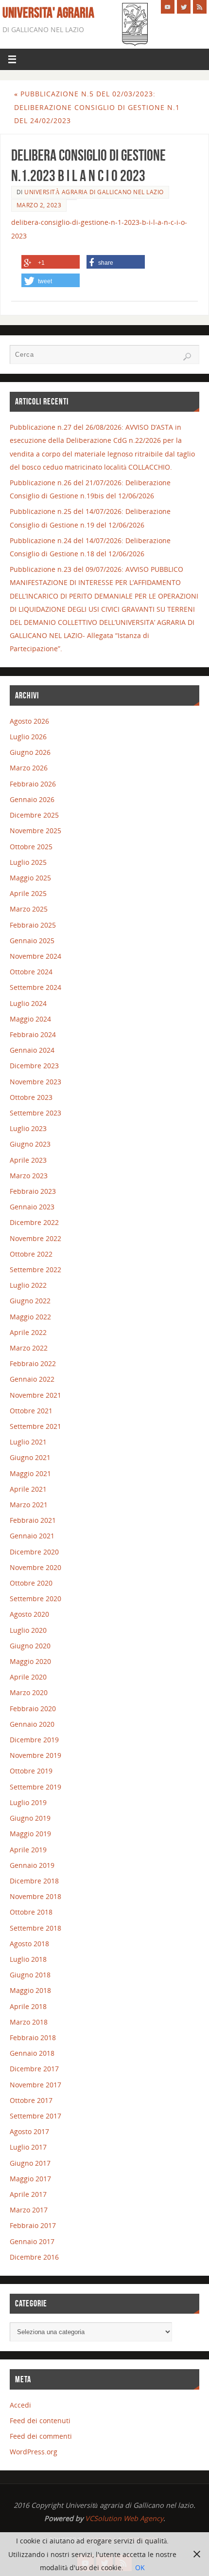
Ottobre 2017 (31, 2100)
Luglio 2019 (28, 1802)
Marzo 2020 (29, 1692)
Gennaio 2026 (32, 799)
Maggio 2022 (30, 1317)
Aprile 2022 (28, 1332)
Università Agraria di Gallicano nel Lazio (94, 192)
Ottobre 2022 (31, 1254)
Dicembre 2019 (34, 1740)
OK (140, 2567)
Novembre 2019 (35, 1755)
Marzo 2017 (29, 2210)
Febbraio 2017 (33, 2225)
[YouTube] (168, 7)
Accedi (20, 2405)
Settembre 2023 (35, 1113)
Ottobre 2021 (31, 1411)
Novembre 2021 (35, 1395)
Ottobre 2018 (31, 1912)
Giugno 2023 (30, 1144)
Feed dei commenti (41, 2436)
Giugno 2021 (30, 1457)
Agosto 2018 (29, 1944)
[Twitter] (184, 7)
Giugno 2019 (30, 1818)
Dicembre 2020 (34, 1552)
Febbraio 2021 (33, 1520)
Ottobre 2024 (31, 972)
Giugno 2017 (30, 2163)
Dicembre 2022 (34, 1222)
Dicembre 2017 (34, 2069)
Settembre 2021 (35, 1426)
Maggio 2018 (30, 1990)
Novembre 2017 (35, 2085)
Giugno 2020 (30, 1646)
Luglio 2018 (28, 1959)
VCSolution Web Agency (124, 2518)
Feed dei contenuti (40, 2421)
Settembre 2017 (35, 2116)
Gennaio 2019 (32, 1865)
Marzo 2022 (29, 1348)
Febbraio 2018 (33, 2037)
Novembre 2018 (35, 1896)
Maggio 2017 (30, 2179)
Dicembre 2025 (34, 815)
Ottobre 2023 (31, 1097)
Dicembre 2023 (34, 1066)
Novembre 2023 (35, 1082)
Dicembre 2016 (34, 2257)
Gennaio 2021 (32, 1536)
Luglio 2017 (28, 2147)
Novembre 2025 (35, 831)
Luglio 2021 (28, 1442)
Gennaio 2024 (32, 1050)
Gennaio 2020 (32, 1724)
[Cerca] (187, 357)
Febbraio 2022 (33, 1363)
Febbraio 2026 (33, 784)
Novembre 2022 (35, 1238)
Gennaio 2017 (32, 2241)
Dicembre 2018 (34, 1881)
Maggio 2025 (30, 878)
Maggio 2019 (30, 1834)
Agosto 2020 (29, 1614)
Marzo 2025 (29, 909)
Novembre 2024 (35, 956)
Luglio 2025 (28, 862)
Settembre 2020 (35, 1599)
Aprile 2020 (28, 1677)
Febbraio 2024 (33, 1034)
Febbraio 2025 (33, 925)
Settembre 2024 (35, 987)
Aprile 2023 (28, 1160)
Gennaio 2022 (32, 1379)
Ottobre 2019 (31, 1771)
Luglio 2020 (28, 1630)
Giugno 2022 (30, 1301)
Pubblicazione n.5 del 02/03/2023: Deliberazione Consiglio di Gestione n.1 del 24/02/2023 (97, 107)
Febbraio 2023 (33, 1191)
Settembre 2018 (35, 1928)
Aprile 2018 (28, 2006)
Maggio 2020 (30, 1661)
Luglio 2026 (28, 737)
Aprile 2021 (28, 1489)
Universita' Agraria (48, 13)
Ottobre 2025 (31, 847)
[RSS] (200, 7)
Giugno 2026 (30, 752)
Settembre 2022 (35, 1270)
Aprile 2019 (28, 1850)
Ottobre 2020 (31, 1583)
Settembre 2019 (35, 1787)
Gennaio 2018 (32, 2053)
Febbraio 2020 (33, 1708)
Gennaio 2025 (32, 941)
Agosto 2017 (29, 2131)
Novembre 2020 (35, 1567)
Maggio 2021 (30, 1473)
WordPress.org (34, 2452)
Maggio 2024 (30, 1019)
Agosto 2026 (29, 721)
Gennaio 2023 (32, 1207)
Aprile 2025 (28, 893)
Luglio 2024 (28, 1003)
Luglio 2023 (28, 1128)
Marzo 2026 (29, 768)
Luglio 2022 (28, 1285)
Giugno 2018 (30, 1975)
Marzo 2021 (29, 1505)
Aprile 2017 (28, 2194)
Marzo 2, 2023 (39, 205)
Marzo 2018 (29, 2022)
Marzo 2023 (29, 1176)
